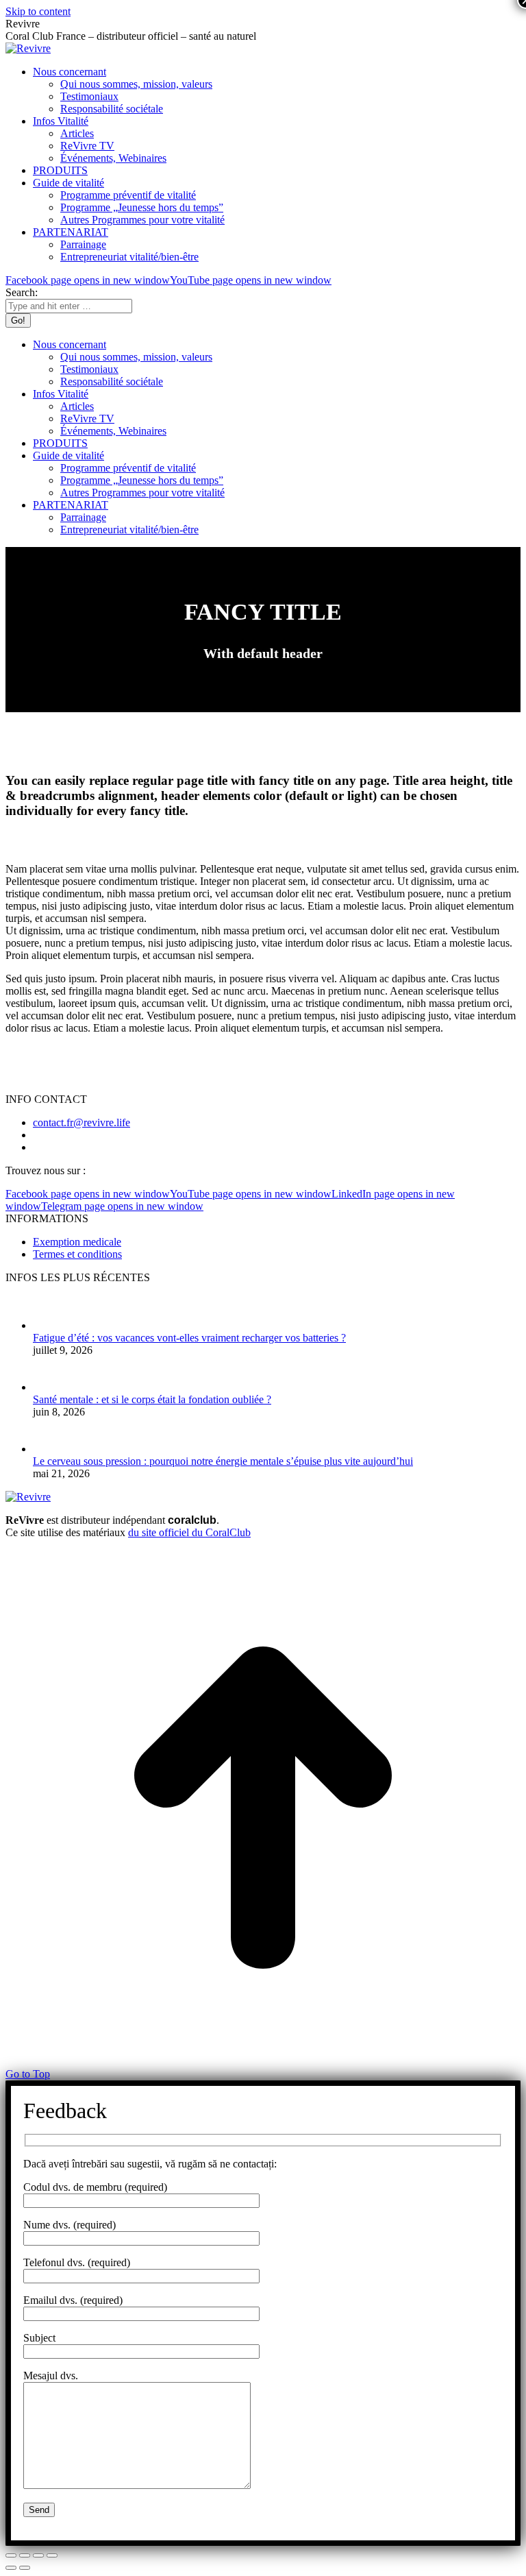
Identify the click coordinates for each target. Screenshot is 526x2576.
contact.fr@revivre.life (82, 1122)
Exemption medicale (77, 1242)
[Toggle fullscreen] (38, 2555)
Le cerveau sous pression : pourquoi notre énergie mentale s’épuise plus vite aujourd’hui (223, 1461)
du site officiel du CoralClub (189, 1532)
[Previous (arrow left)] (11, 2568)
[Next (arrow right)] (25, 2568)
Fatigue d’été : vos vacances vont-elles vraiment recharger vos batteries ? (189, 1338)
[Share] (25, 2555)
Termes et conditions (77, 1254)
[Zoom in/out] (52, 2555)
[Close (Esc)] (11, 2555)
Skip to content (38, 11)
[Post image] (55, 1325)
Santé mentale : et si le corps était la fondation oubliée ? (152, 1399)
